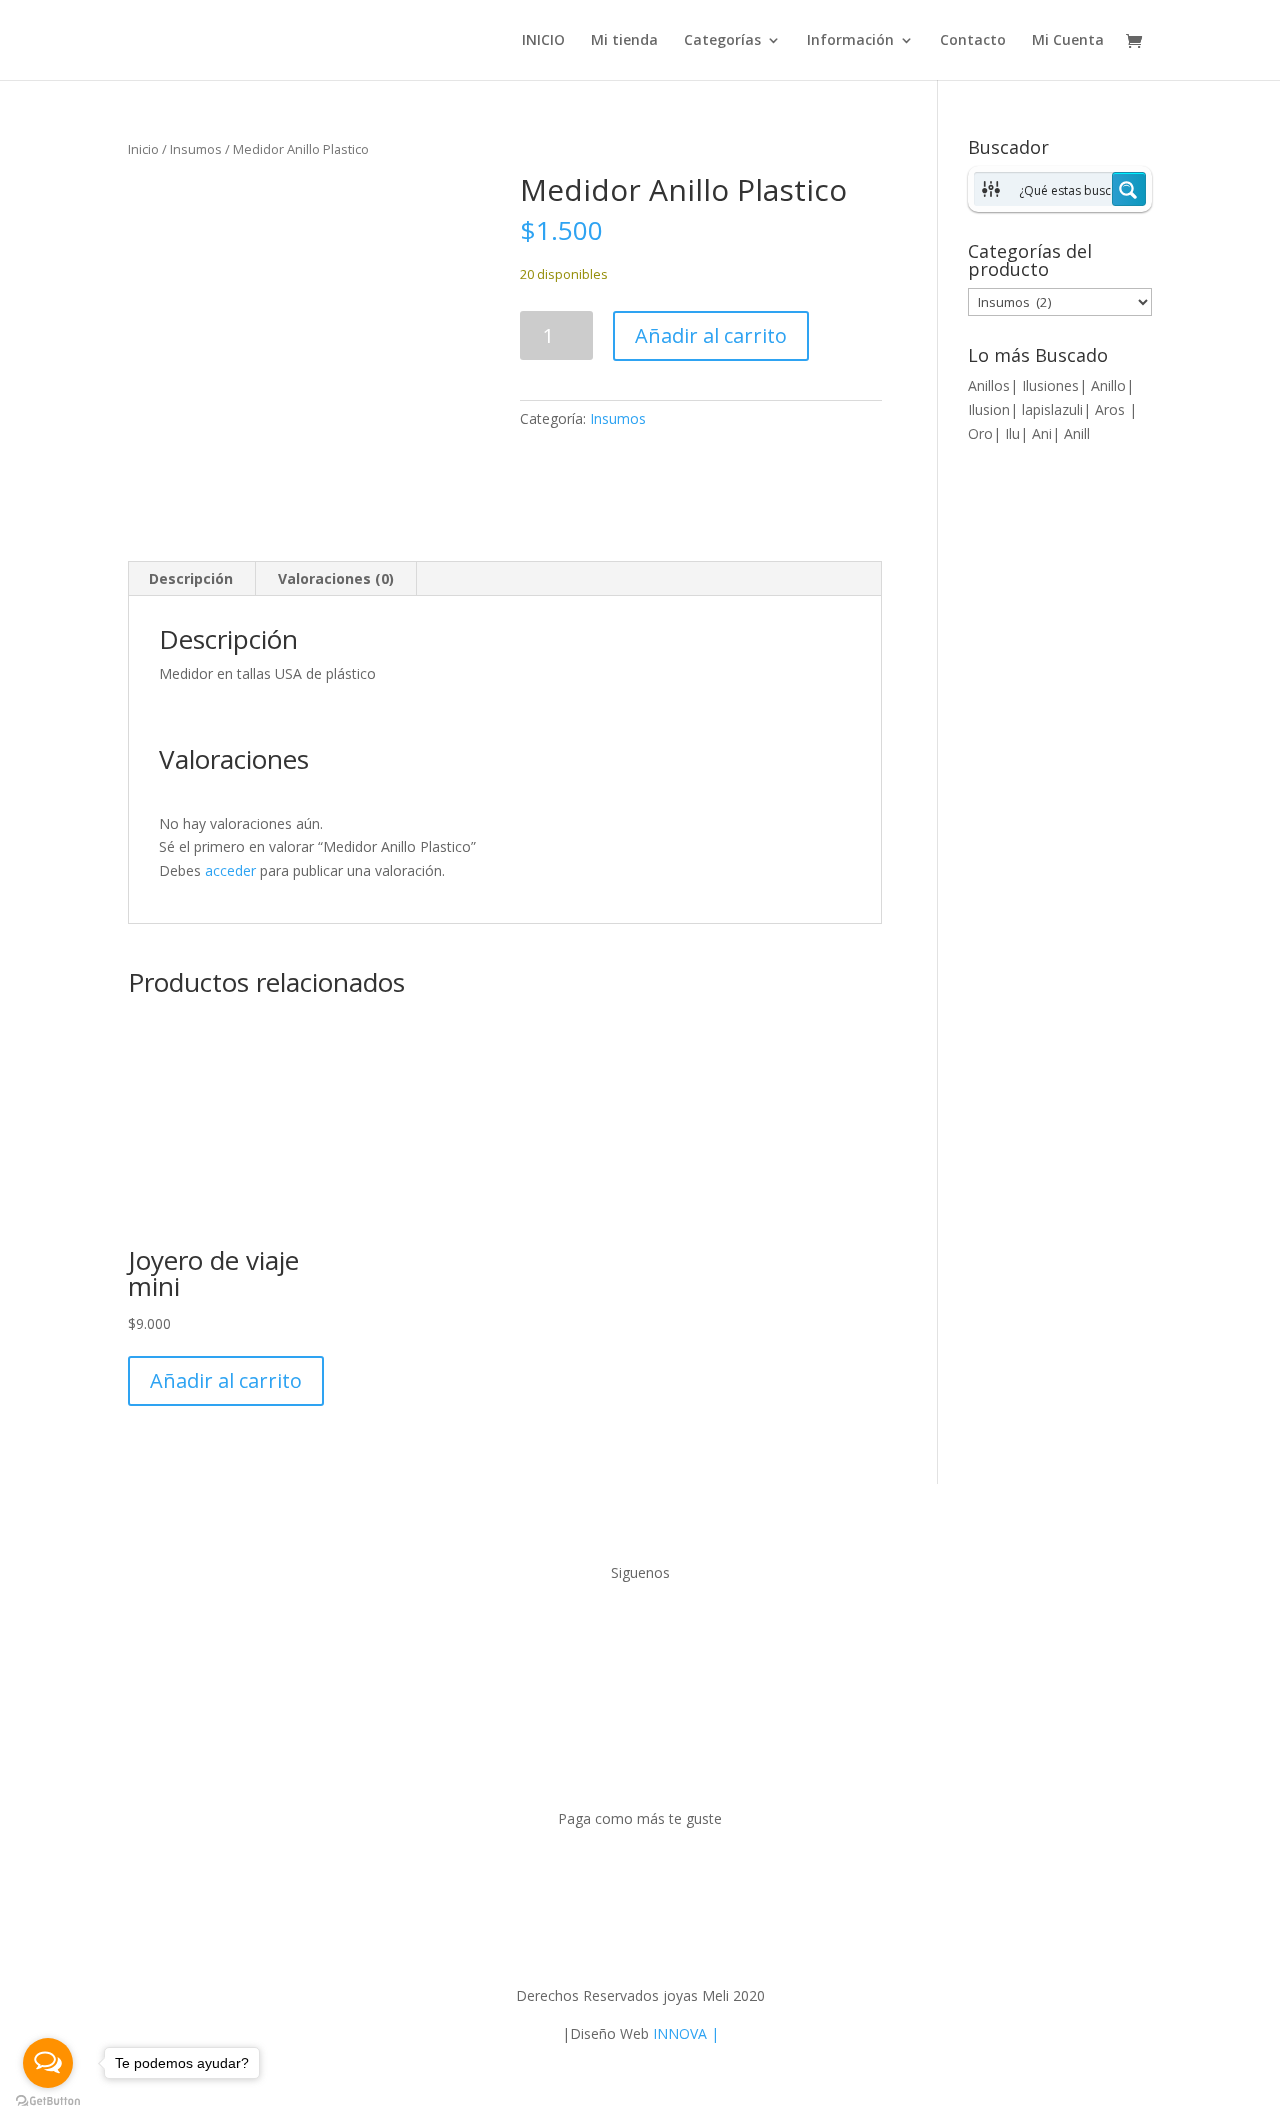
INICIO (543, 41)
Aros (1112, 409)
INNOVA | (686, 2033)
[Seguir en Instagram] (660, 1629)
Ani (1042, 433)
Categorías (722, 41)
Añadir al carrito (711, 335)
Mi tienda (624, 41)
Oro (980, 433)
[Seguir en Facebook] (620, 1629)
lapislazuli (1052, 409)
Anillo (1108, 385)
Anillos (989, 385)
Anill (1077, 433)
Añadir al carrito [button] (226, 1380)
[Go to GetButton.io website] (48, 2101)
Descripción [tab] (191, 578)
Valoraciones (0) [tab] (336, 578)
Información (850, 41)
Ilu (1012, 433)
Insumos (196, 149)
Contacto (973, 41)
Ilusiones (1050, 385)
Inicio (143, 149)
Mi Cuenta (1068, 41)
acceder (230, 870)
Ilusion (989, 409)
